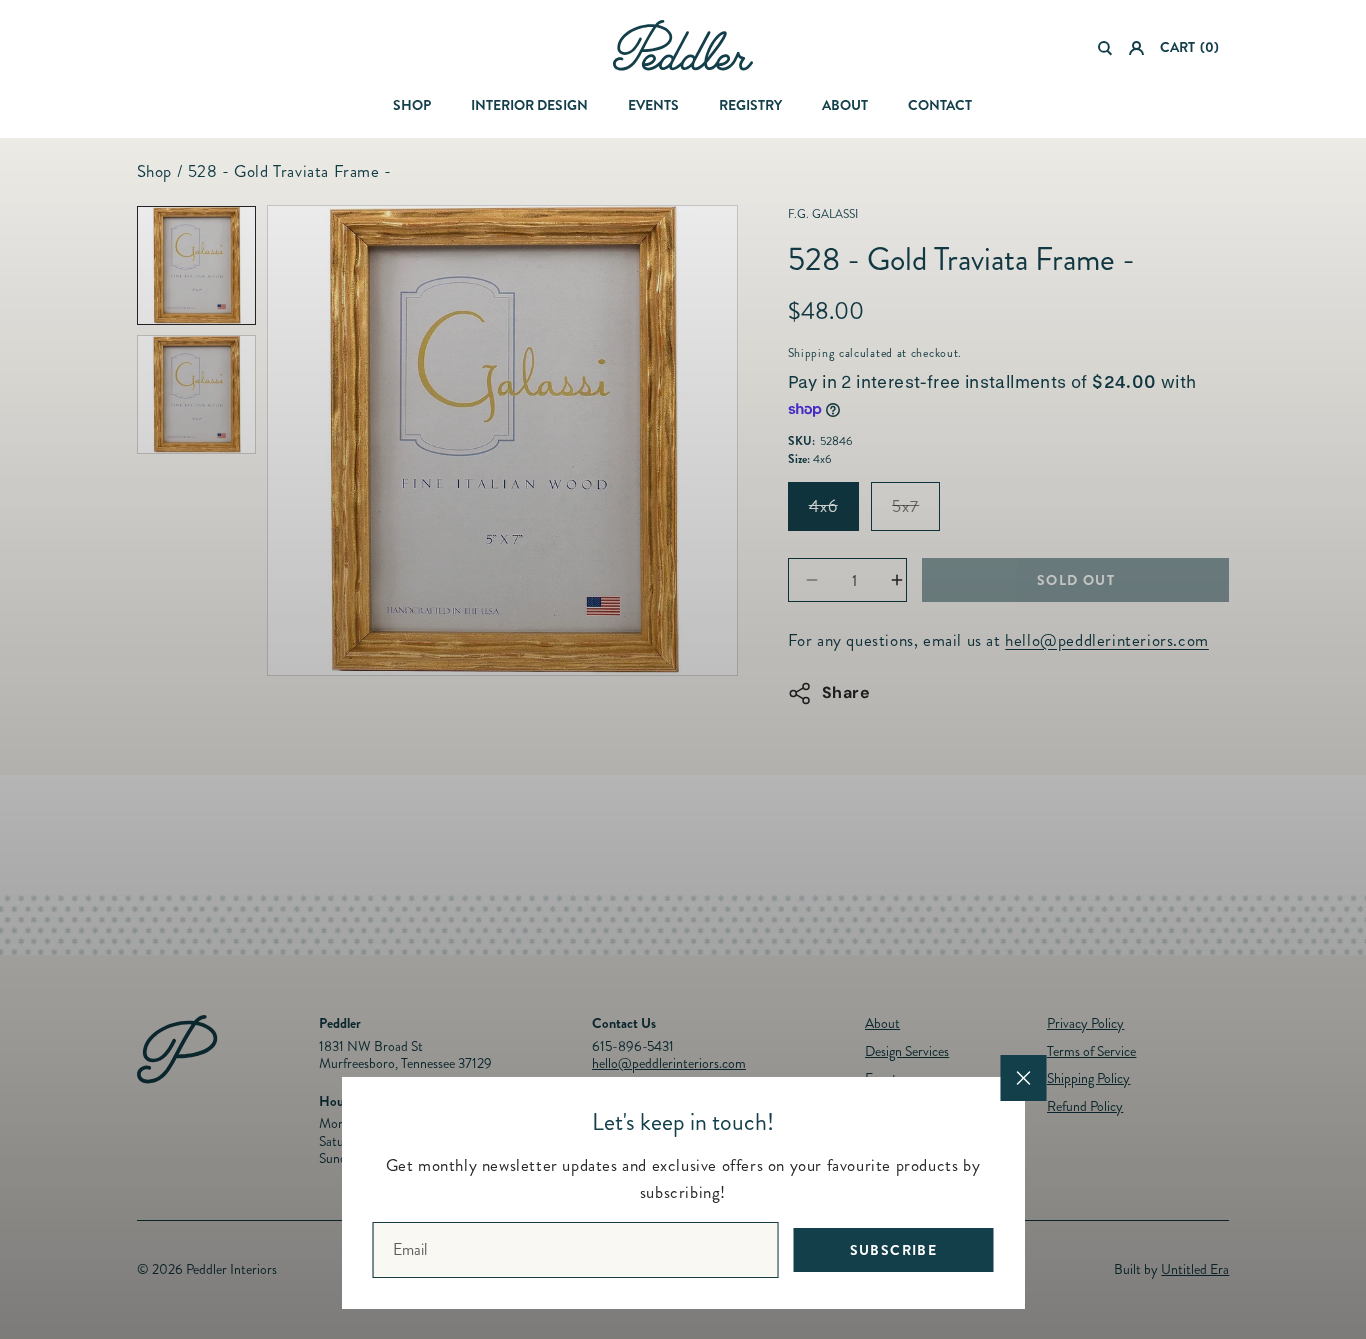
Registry (750, 105)
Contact (940, 105)
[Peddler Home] (683, 45)
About (845, 105)
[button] (1105, 48)
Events (653, 105)
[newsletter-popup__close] (1024, 1078)
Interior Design (529, 105)
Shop (412, 105)
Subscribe (894, 1250)
